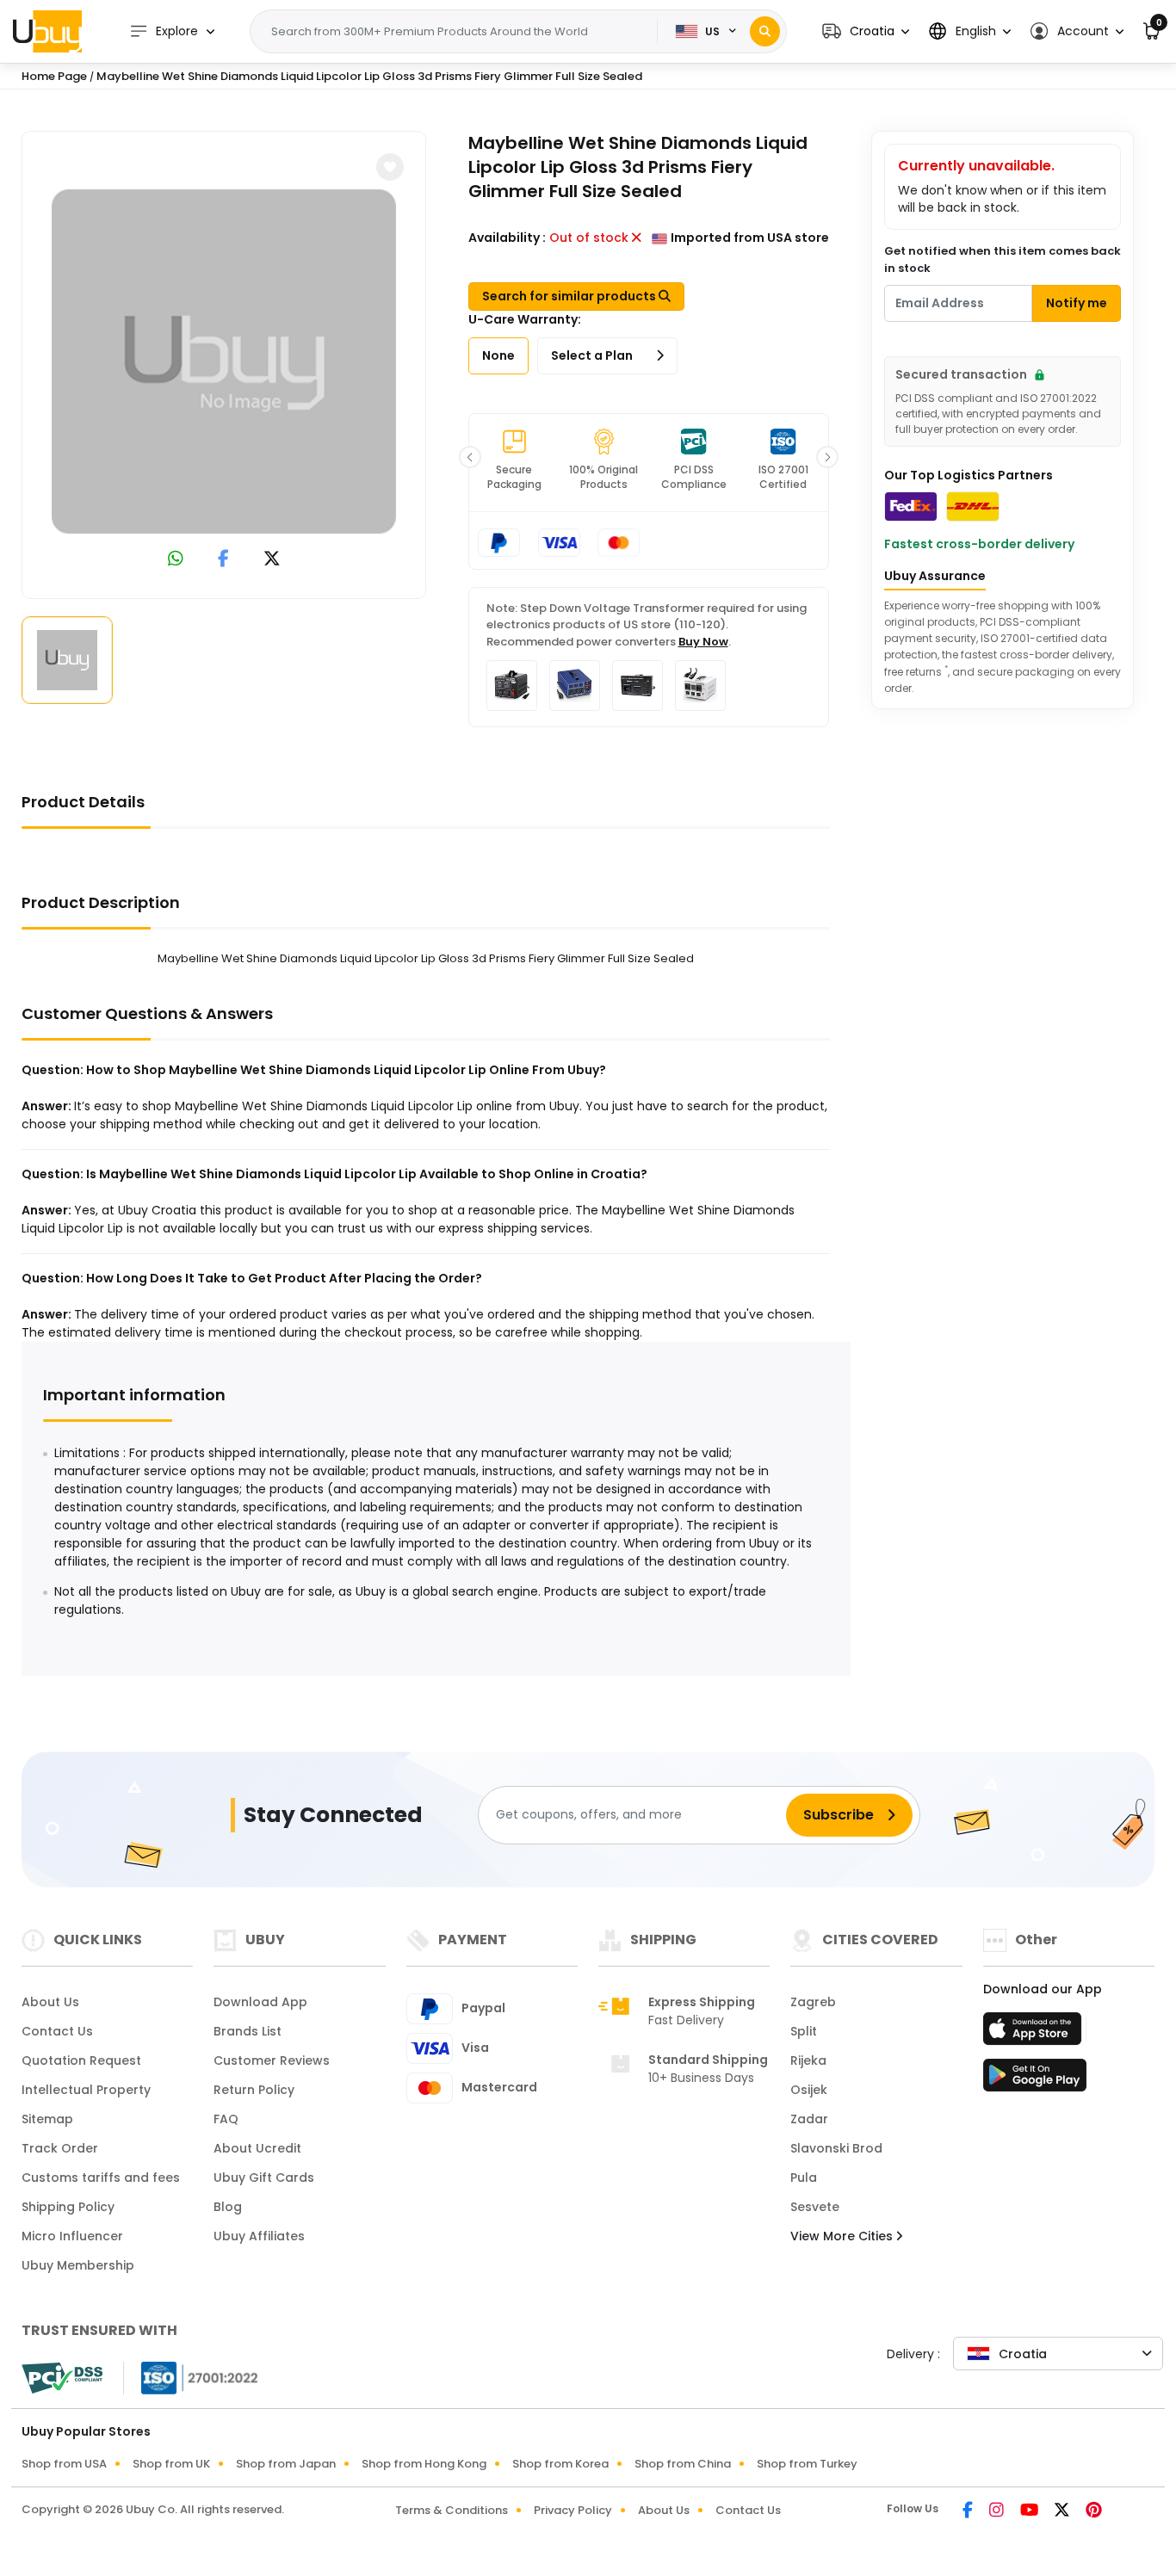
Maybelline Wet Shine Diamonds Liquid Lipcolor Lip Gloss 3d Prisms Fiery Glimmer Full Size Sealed (369, 76)
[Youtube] (1031, 2511)
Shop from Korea (560, 2464)
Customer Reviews (272, 2060)
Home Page (54, 76)
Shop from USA (64, 2464)
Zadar (809, 2119)
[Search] (765, 31)
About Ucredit (257, 2148)
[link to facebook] (223, 560)
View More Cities (843, 2236)
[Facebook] (969, 2511)
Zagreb (813, 2002)
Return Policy (254, 2090)
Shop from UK (171, 2464)
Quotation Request (81, 2060)
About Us (50, 2002)
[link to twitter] (272, 560)
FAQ (226, 2119)
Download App (260, 2002)
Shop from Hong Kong (424, 2464)
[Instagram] (998, 2511)
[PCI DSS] (62, 2378)
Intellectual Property (86, 2090)
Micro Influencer (72, 2236)
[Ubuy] (47, 31)
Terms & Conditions (452, 2510)
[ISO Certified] (191, 2377)
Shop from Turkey (807, 2464)
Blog (228, 2207)
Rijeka (808, 2060)
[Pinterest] (1094, 2511)
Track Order (60, 2148)
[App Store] (1035, 2034)
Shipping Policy (68, 2207)
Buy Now (703, 642)
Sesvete (815, 2207)
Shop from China (683, 2464)
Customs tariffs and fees (101, 2178)
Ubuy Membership (78, 2265)
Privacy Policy (573, 2510)
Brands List (248, 2031)
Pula (804, 2178)
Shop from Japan (286, 2464)
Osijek (809, 2090)
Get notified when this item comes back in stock (1003, 259)
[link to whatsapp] (176, 560)
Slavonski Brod (836, 2148)
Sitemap (47, 2119)
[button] (866, 31)
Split (804, 2031)
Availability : (507, 238)
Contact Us (57, 2031)
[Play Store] (1035, 2080)
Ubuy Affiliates (259, 2236)
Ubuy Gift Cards (264, 2178)
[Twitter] (1063, 2511)
